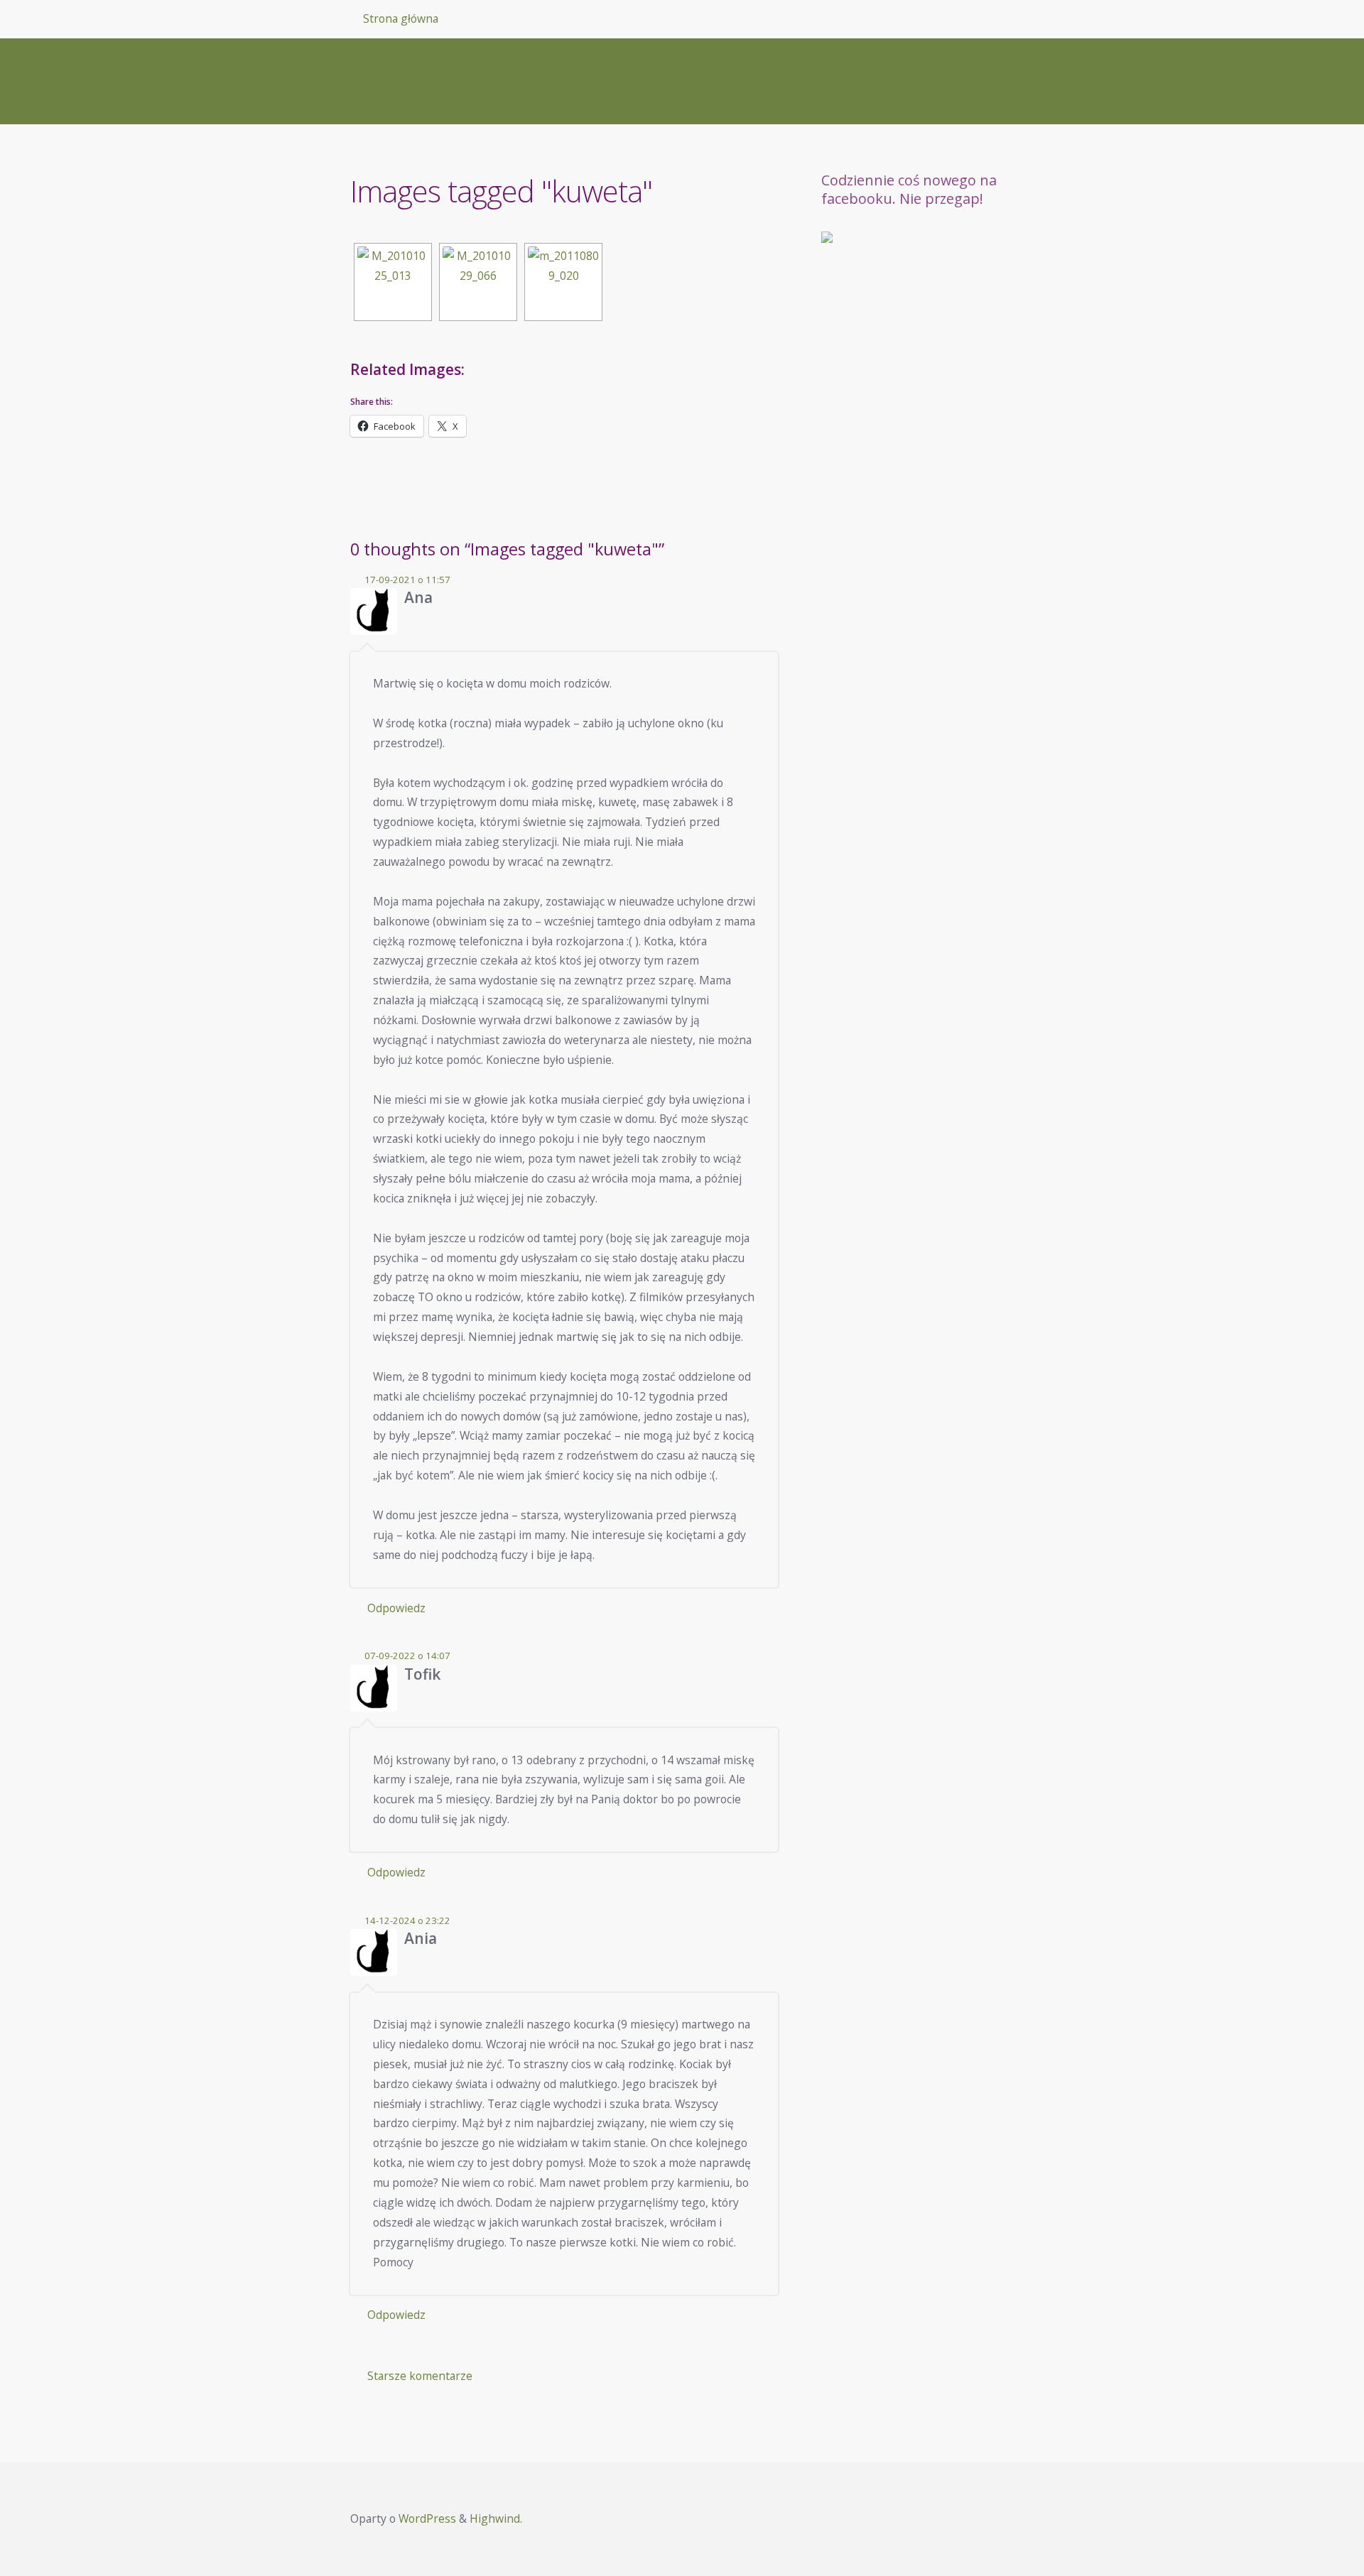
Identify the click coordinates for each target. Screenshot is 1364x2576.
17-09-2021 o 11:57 (407, 580)
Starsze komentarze (420, 2376)
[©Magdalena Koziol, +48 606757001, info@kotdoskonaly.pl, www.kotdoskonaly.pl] (393, 282)
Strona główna (401, 18)
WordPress (427, 2518)
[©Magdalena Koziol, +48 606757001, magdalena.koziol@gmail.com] (563, 282)
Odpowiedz (396, 1608)
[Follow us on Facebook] (838, 249)
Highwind (495, 2518)
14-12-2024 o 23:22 (407, 1920)
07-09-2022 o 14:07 (407, 1656)
